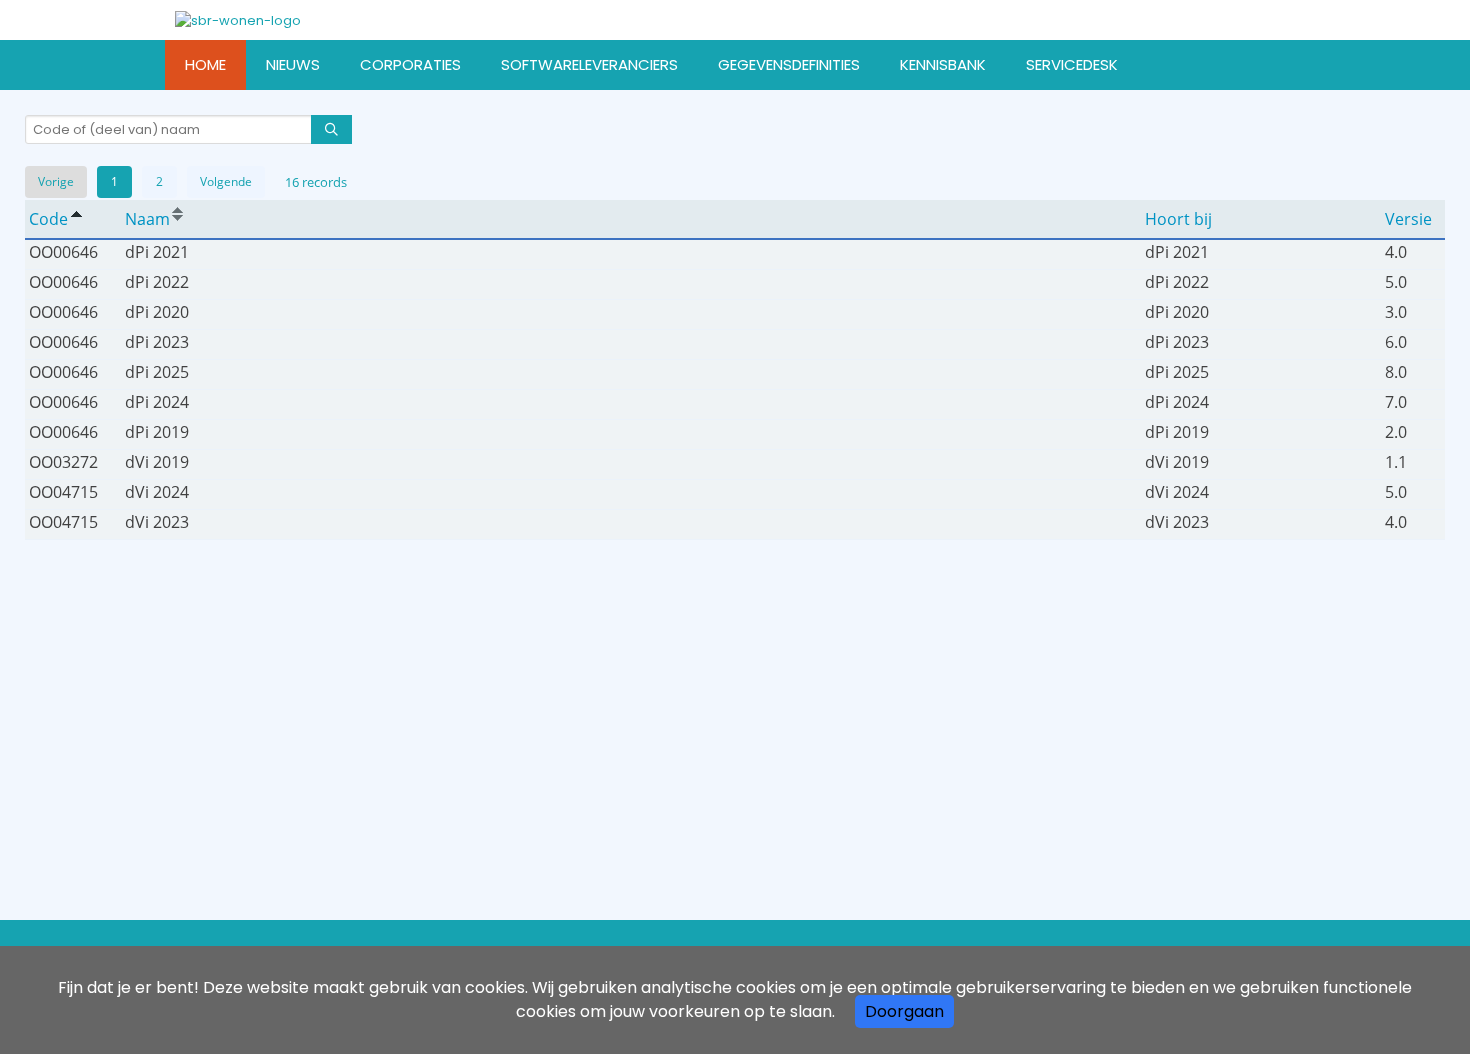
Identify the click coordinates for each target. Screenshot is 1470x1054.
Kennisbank (943, 64)
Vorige (56, 181)
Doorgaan (904, 1011)
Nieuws (293, 64)
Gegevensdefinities (789, 64)
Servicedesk (1072, 64)
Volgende (226, 181)
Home (205, 64)
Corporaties (410, 64)
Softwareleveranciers (589, 64)
